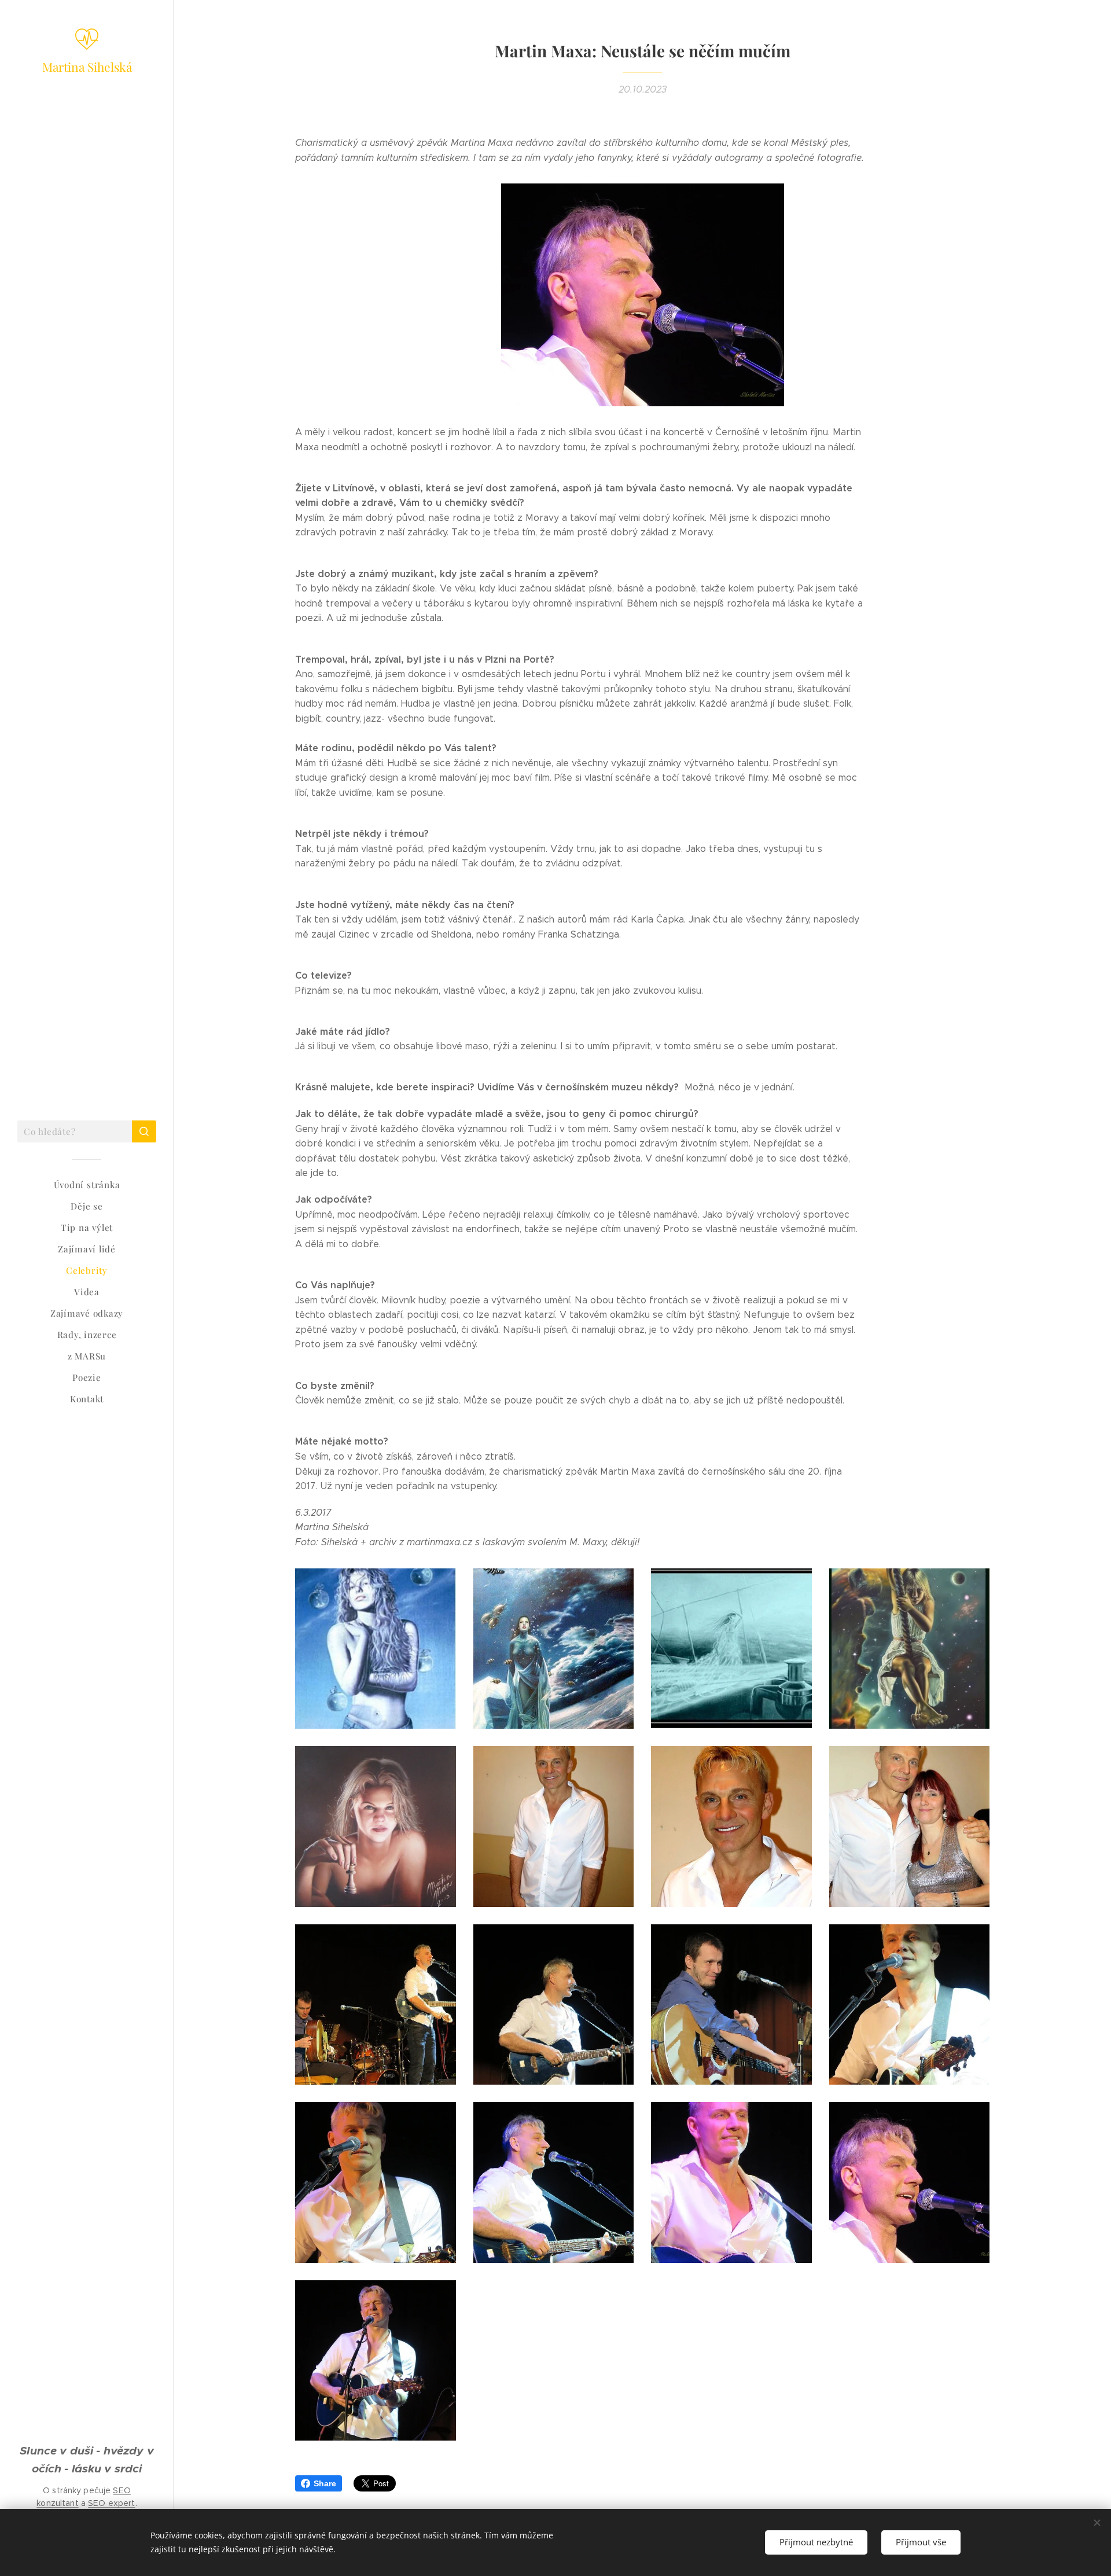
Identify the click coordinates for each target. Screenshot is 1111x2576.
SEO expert (111, 2503)
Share (325, 2483)
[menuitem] (87, 1185)
